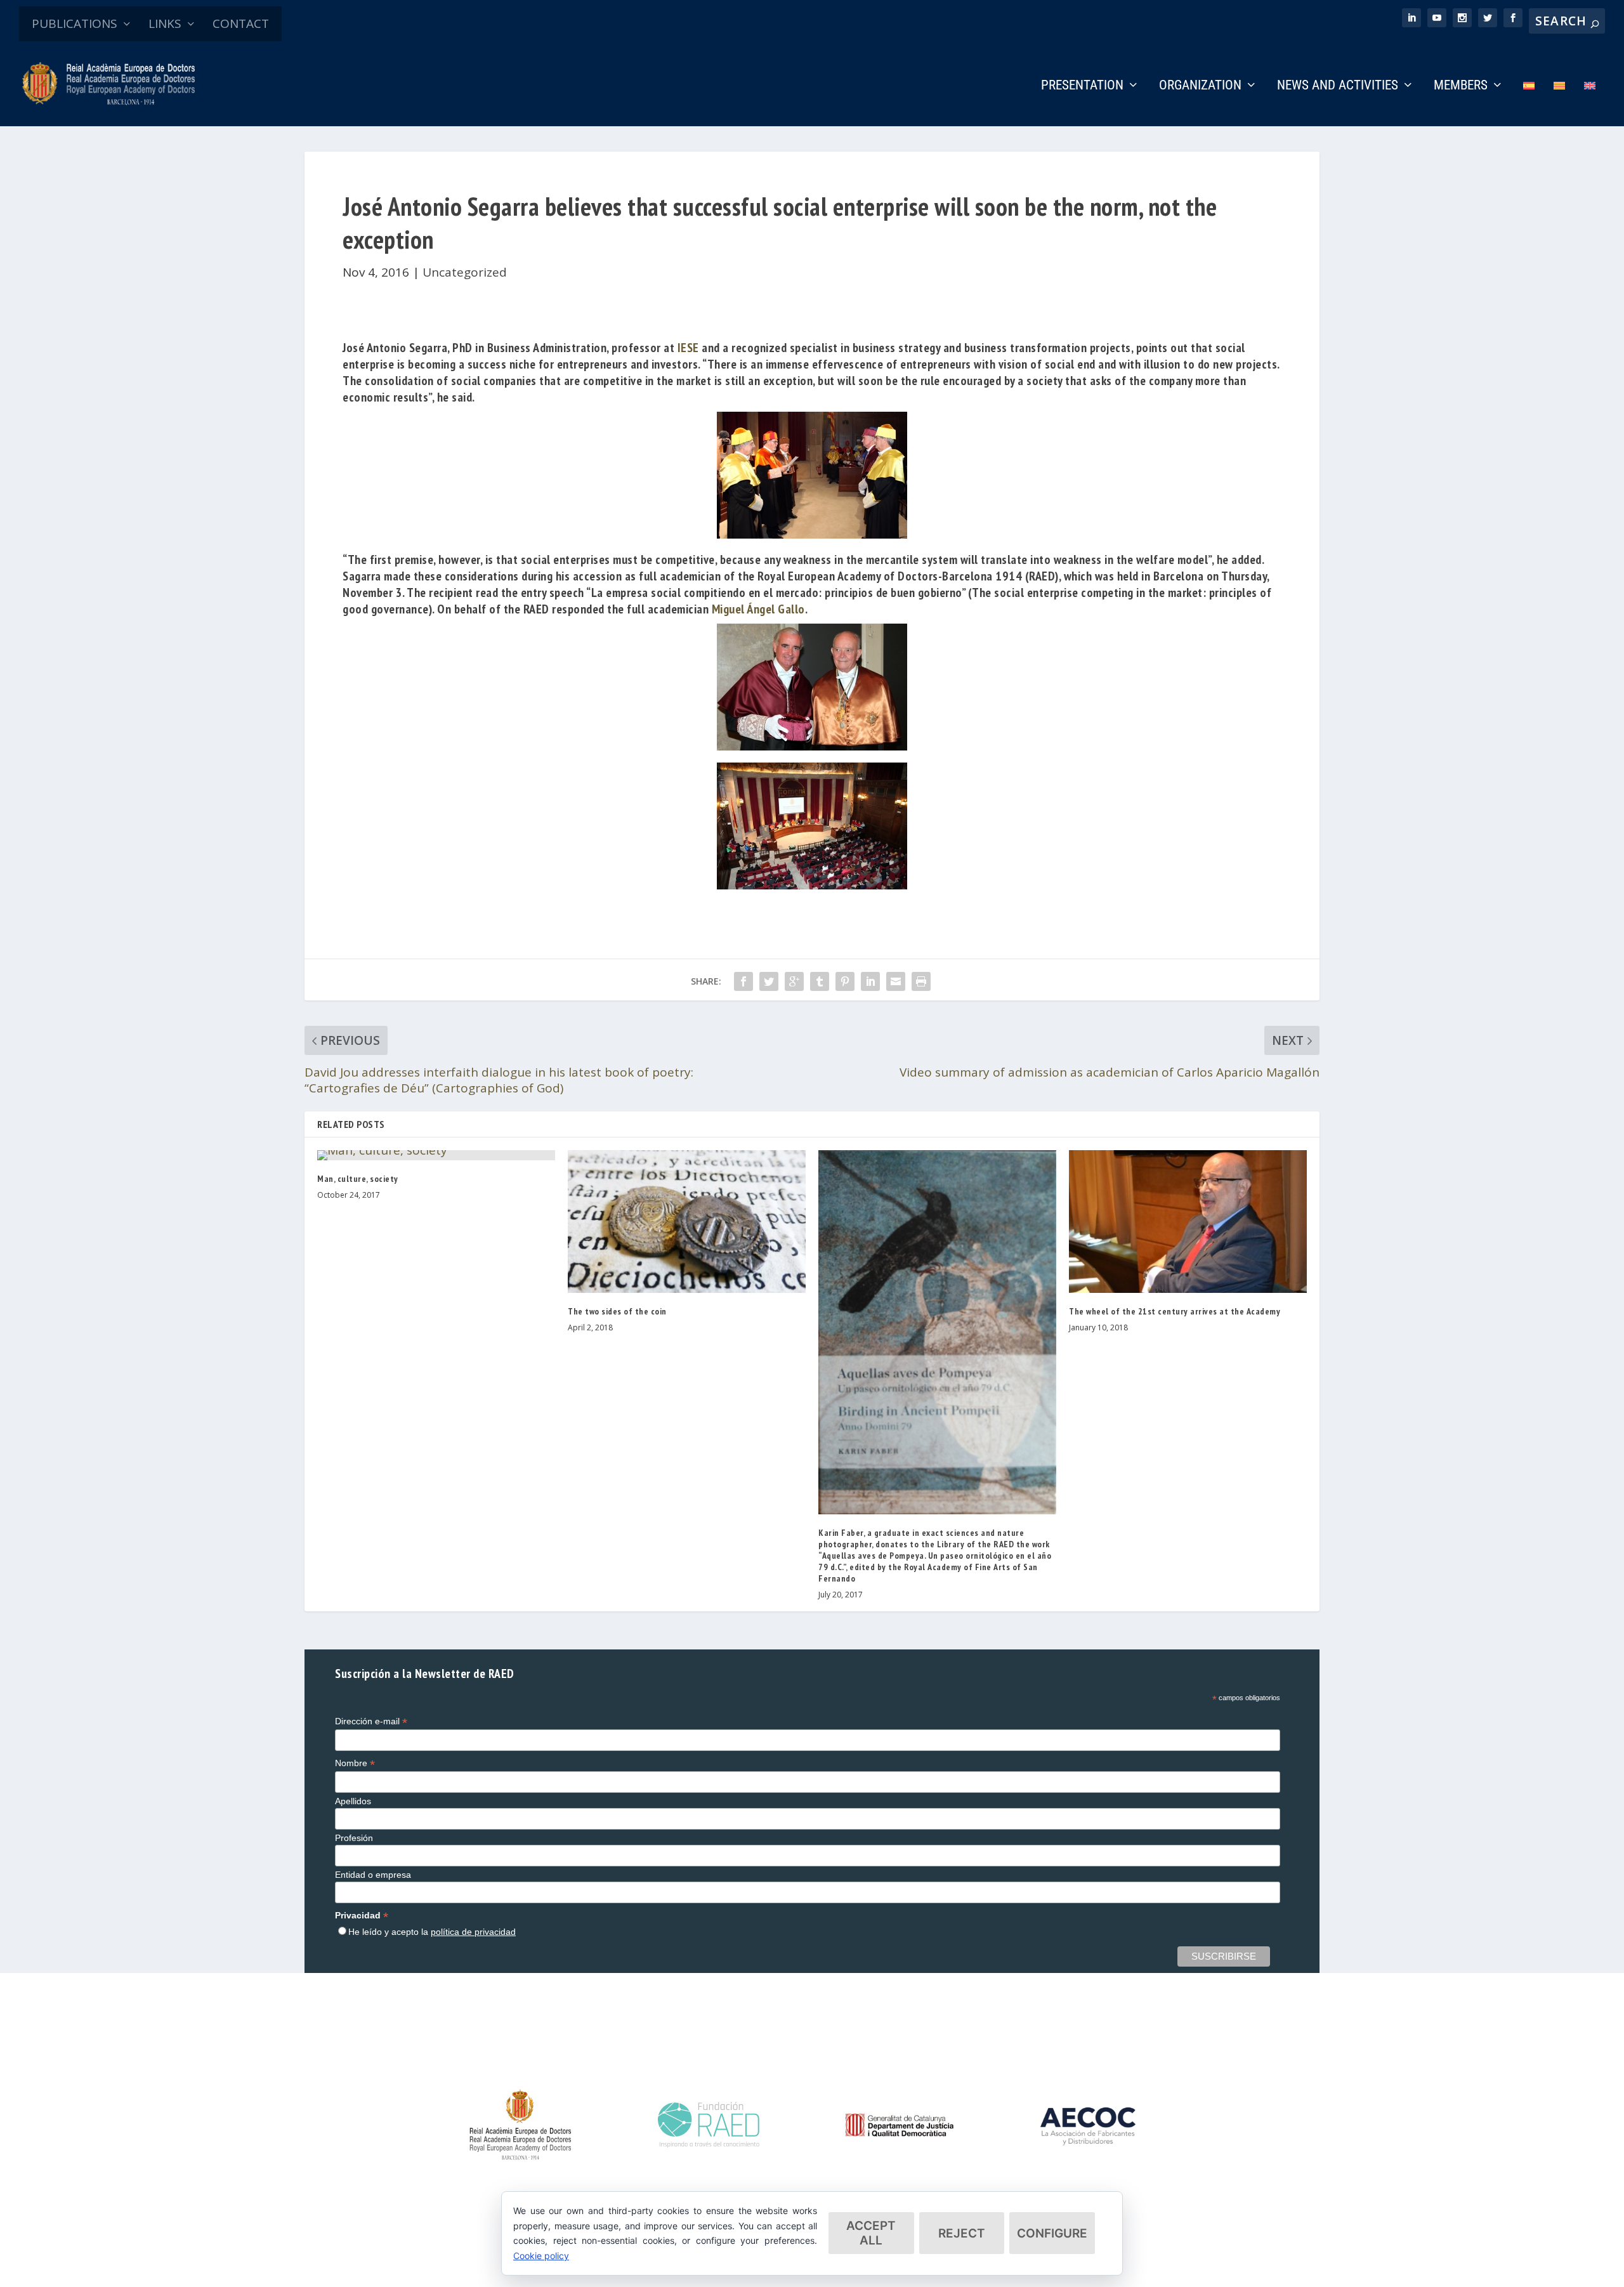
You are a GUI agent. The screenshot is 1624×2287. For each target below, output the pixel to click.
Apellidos (353, 1801)
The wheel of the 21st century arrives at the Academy (1175, 1311)
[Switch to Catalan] (1559, 103)
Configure (1052, 2233)
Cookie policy (541, 2256)
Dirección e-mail (371, 1721)
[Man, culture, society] (436, 1155)
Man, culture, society (358, 1179)
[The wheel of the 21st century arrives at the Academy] (1188, 1222)
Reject (962, 2233)
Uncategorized (465, 272)
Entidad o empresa (373, 1875)
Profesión (354, 1838)
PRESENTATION (1082, 86)
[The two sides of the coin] (687, 1222)
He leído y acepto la (432, 1932)
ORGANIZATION (1200, 86)
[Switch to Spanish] (1529, 103)
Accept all (871, 2233)
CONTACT (241, 23)
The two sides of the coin (617, 1311)
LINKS (165, 23)
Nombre (355, 1763)
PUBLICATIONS (75, 23)
